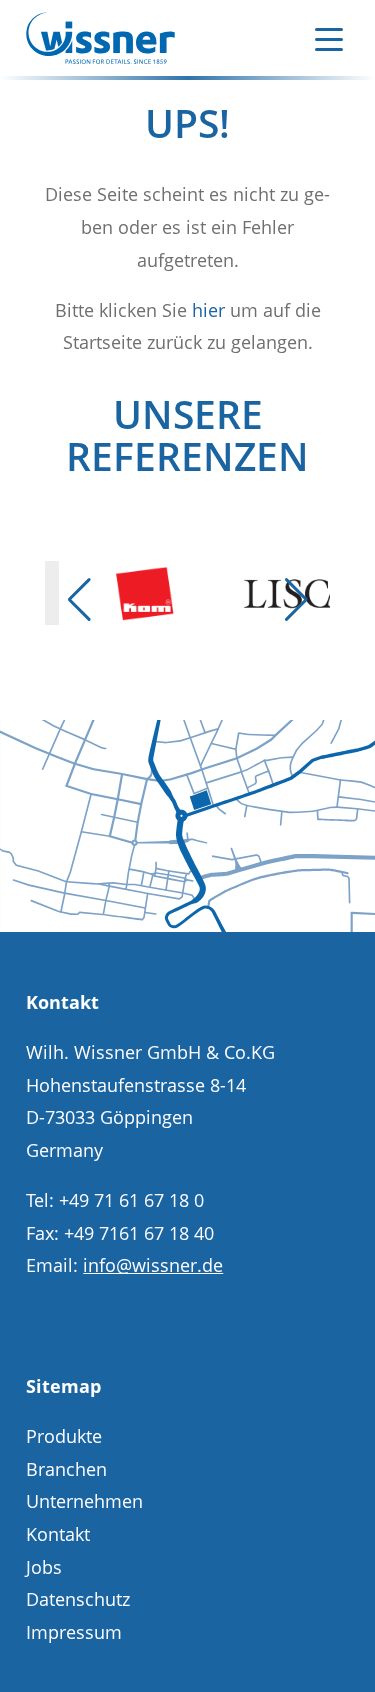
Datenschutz (78, 1599)
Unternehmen (84, 1501)
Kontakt (58, 1534)
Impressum (74, 1632)
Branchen (66, 1469)
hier (208, 310)
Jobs (44, 1567)
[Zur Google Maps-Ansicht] (187, 925)
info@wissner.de (153, 1265)
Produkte (64, 1436)
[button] (79, 600)
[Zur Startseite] (100, 38)
